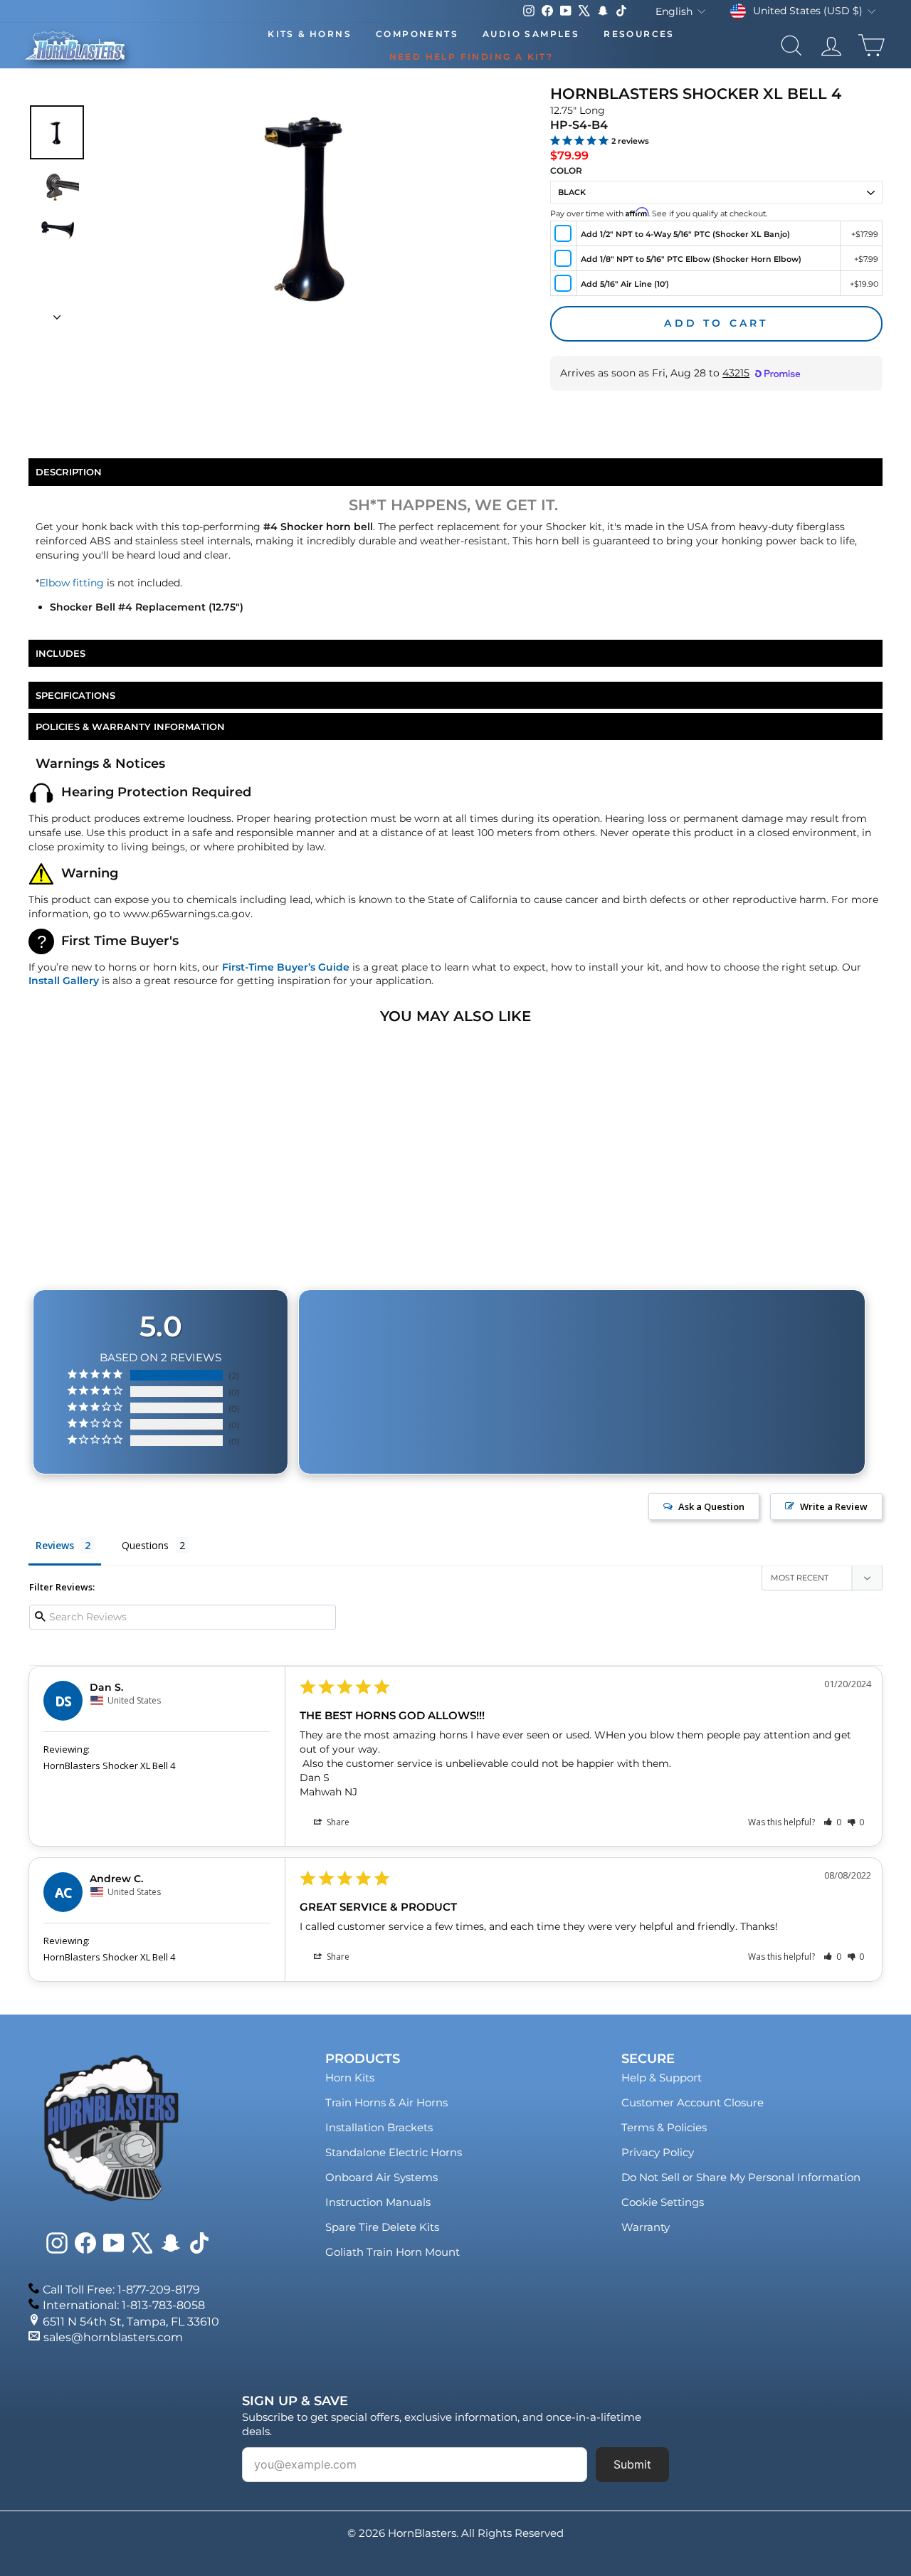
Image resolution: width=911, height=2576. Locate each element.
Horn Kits (350, 2078)
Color (566, 170)
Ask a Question (711, 1506)
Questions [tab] (145, 1545)
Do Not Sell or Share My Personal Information (741, 2177)
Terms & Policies (664, 2127)
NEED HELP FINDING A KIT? (472, 57)
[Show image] (57, 132)
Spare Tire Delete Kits (382, 2227)
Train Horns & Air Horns (386, 2102)
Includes (60, 653)
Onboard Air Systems (381, 2177)
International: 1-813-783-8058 (124, 2305)
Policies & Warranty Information (130, 727)
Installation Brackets (379, 2127)
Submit (632, 2464)
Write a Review (834, 1506)
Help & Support (662, 2078)
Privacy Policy (658, 2152)
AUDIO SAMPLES (531, 34)
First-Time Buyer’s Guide (286, 967)
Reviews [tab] (55, 1545)
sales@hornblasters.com (113, 2337)
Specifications (75, 695)
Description (69, 472)
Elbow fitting (72, 583)
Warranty (646, 2227)
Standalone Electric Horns (394, 2152)
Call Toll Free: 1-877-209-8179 (121, 2290)
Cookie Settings (663, 2202)
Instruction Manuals (378, 2202)
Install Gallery (64, 981)
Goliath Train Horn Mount (393, 2252)
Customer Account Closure (693, 2102)
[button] (832, 1822)
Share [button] (337, 1822)
